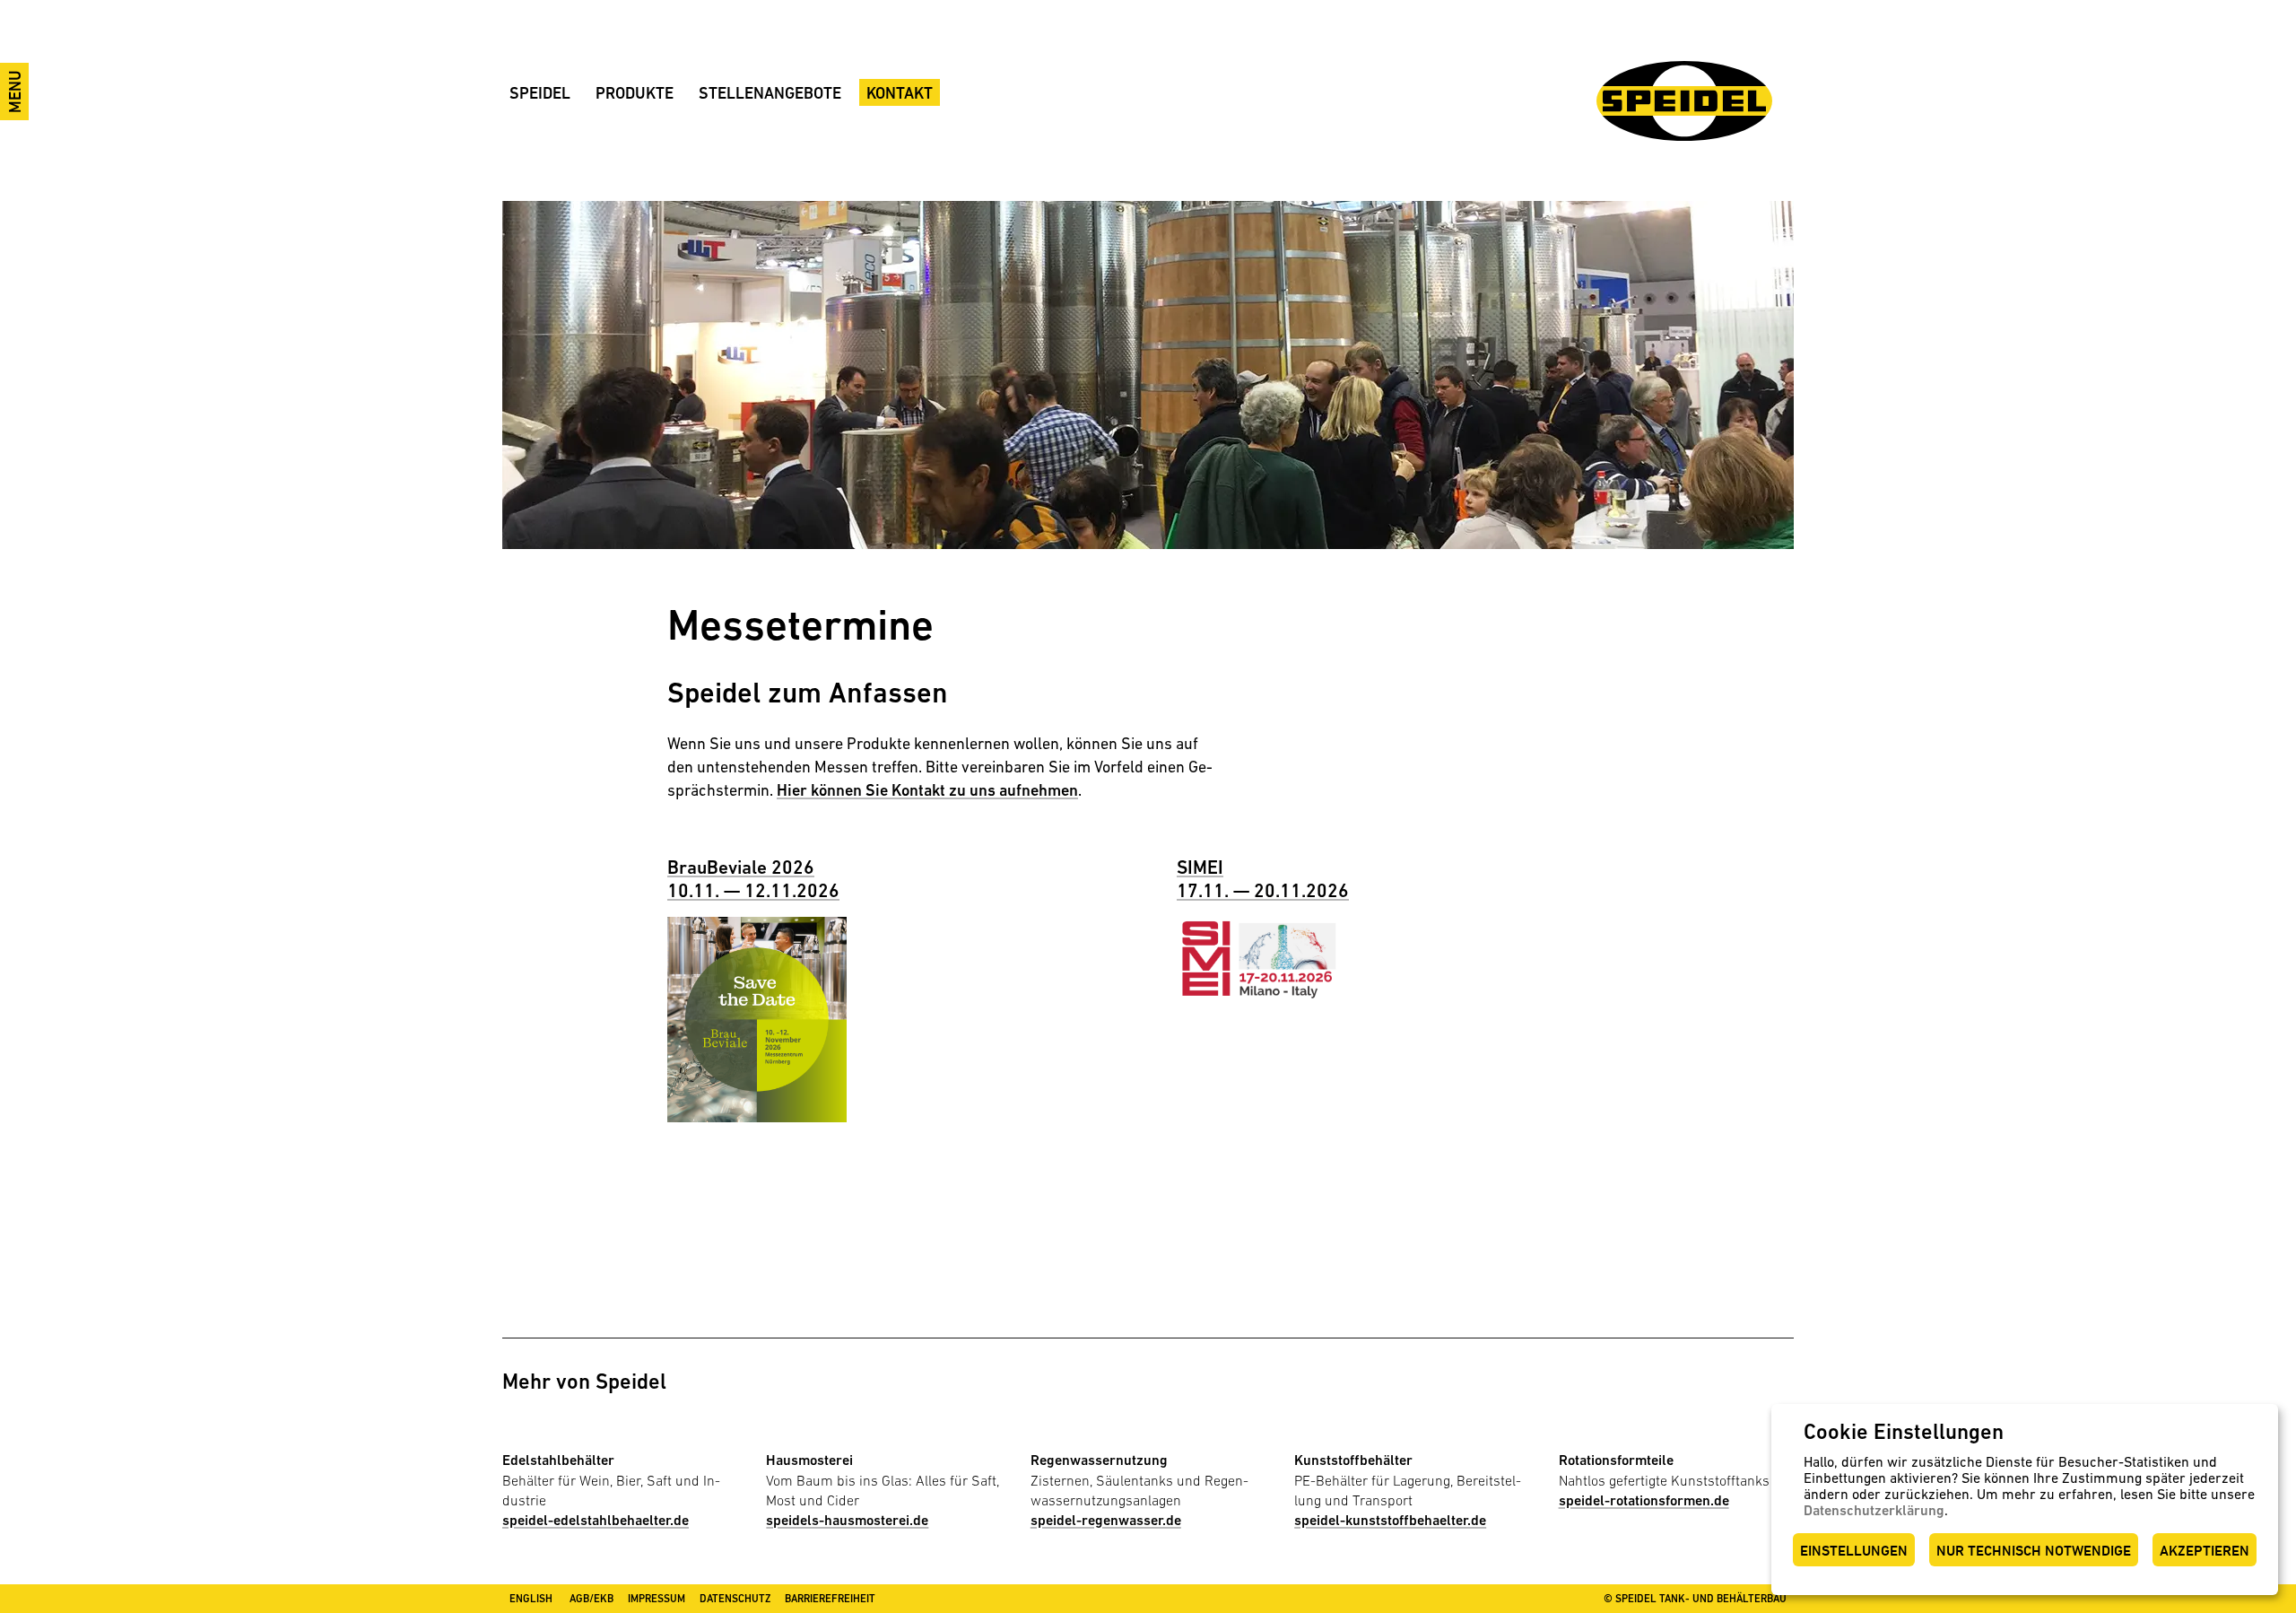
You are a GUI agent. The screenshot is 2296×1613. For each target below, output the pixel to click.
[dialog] (2025, 1500)
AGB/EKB (591, 1599)
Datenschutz (735, 1599)
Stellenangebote (770, 93)
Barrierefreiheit (830, 1599)
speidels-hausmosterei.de (847, 1520)
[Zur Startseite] (1684, 101)
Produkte (635, 93)
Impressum (657, 1599)
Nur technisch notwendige (2034, 1551)
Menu (15, 92)
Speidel (540, 93)
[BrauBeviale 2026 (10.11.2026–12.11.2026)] (757, 1018)
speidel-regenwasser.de (1106, 1520)
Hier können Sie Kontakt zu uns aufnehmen (927, 790)
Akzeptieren (2205, 1551)
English (531, 1599)
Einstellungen (1854, 1551)
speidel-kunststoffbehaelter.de (1390, 1520)
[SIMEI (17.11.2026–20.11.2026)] (1266, 957)
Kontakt (900, 93)
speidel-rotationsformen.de (1644, 1500)
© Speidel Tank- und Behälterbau (1695, 1599)
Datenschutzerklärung (1874, 1510)
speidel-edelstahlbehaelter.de (596, 1520)
